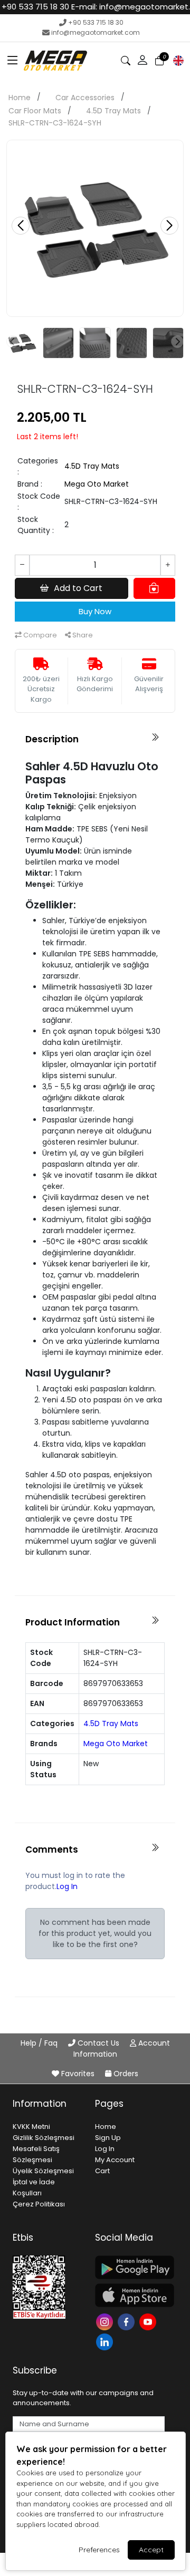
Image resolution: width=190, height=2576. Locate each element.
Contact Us (98, 2043)
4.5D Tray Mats (113, 111)
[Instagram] (106, 2321)
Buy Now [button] (95, 611)
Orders (125, 2074)
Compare (39, 635)
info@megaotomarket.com (96, 32)
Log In (67, 1886)
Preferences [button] (99, 2550)
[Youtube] (149, 2321)
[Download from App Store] (130, 2295)
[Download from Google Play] (130, 2267)
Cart (102, 2171)
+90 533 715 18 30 (96, 22)
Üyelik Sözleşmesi (43, 2171)
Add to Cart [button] (78, 588)
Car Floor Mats (35, 111)
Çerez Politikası (39, 2204)
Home (20, 98)
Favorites (78, 2074)
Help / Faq (40, 2043)
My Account (115, 2160)
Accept (151, 2550)
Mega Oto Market (97, 484)
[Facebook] (127, 2321)
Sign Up (108, 2138)
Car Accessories (85, 98)
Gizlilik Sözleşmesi (44, 2138)
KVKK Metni (31, 2127)
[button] (13, 61)
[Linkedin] (106, 2341)
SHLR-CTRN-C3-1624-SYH (55, 123)
